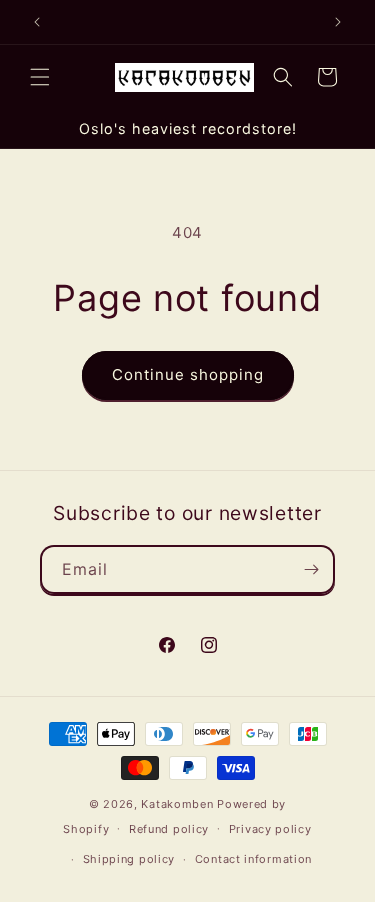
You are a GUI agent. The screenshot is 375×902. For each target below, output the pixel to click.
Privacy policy (270, 829)
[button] (40, 77)
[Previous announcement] (37, 22)
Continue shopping (188, 374)
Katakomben (177, 804)
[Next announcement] (338, 22)
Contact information (253, 859)
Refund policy (169, 829)
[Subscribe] (311, 569)
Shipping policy (129, 859)
